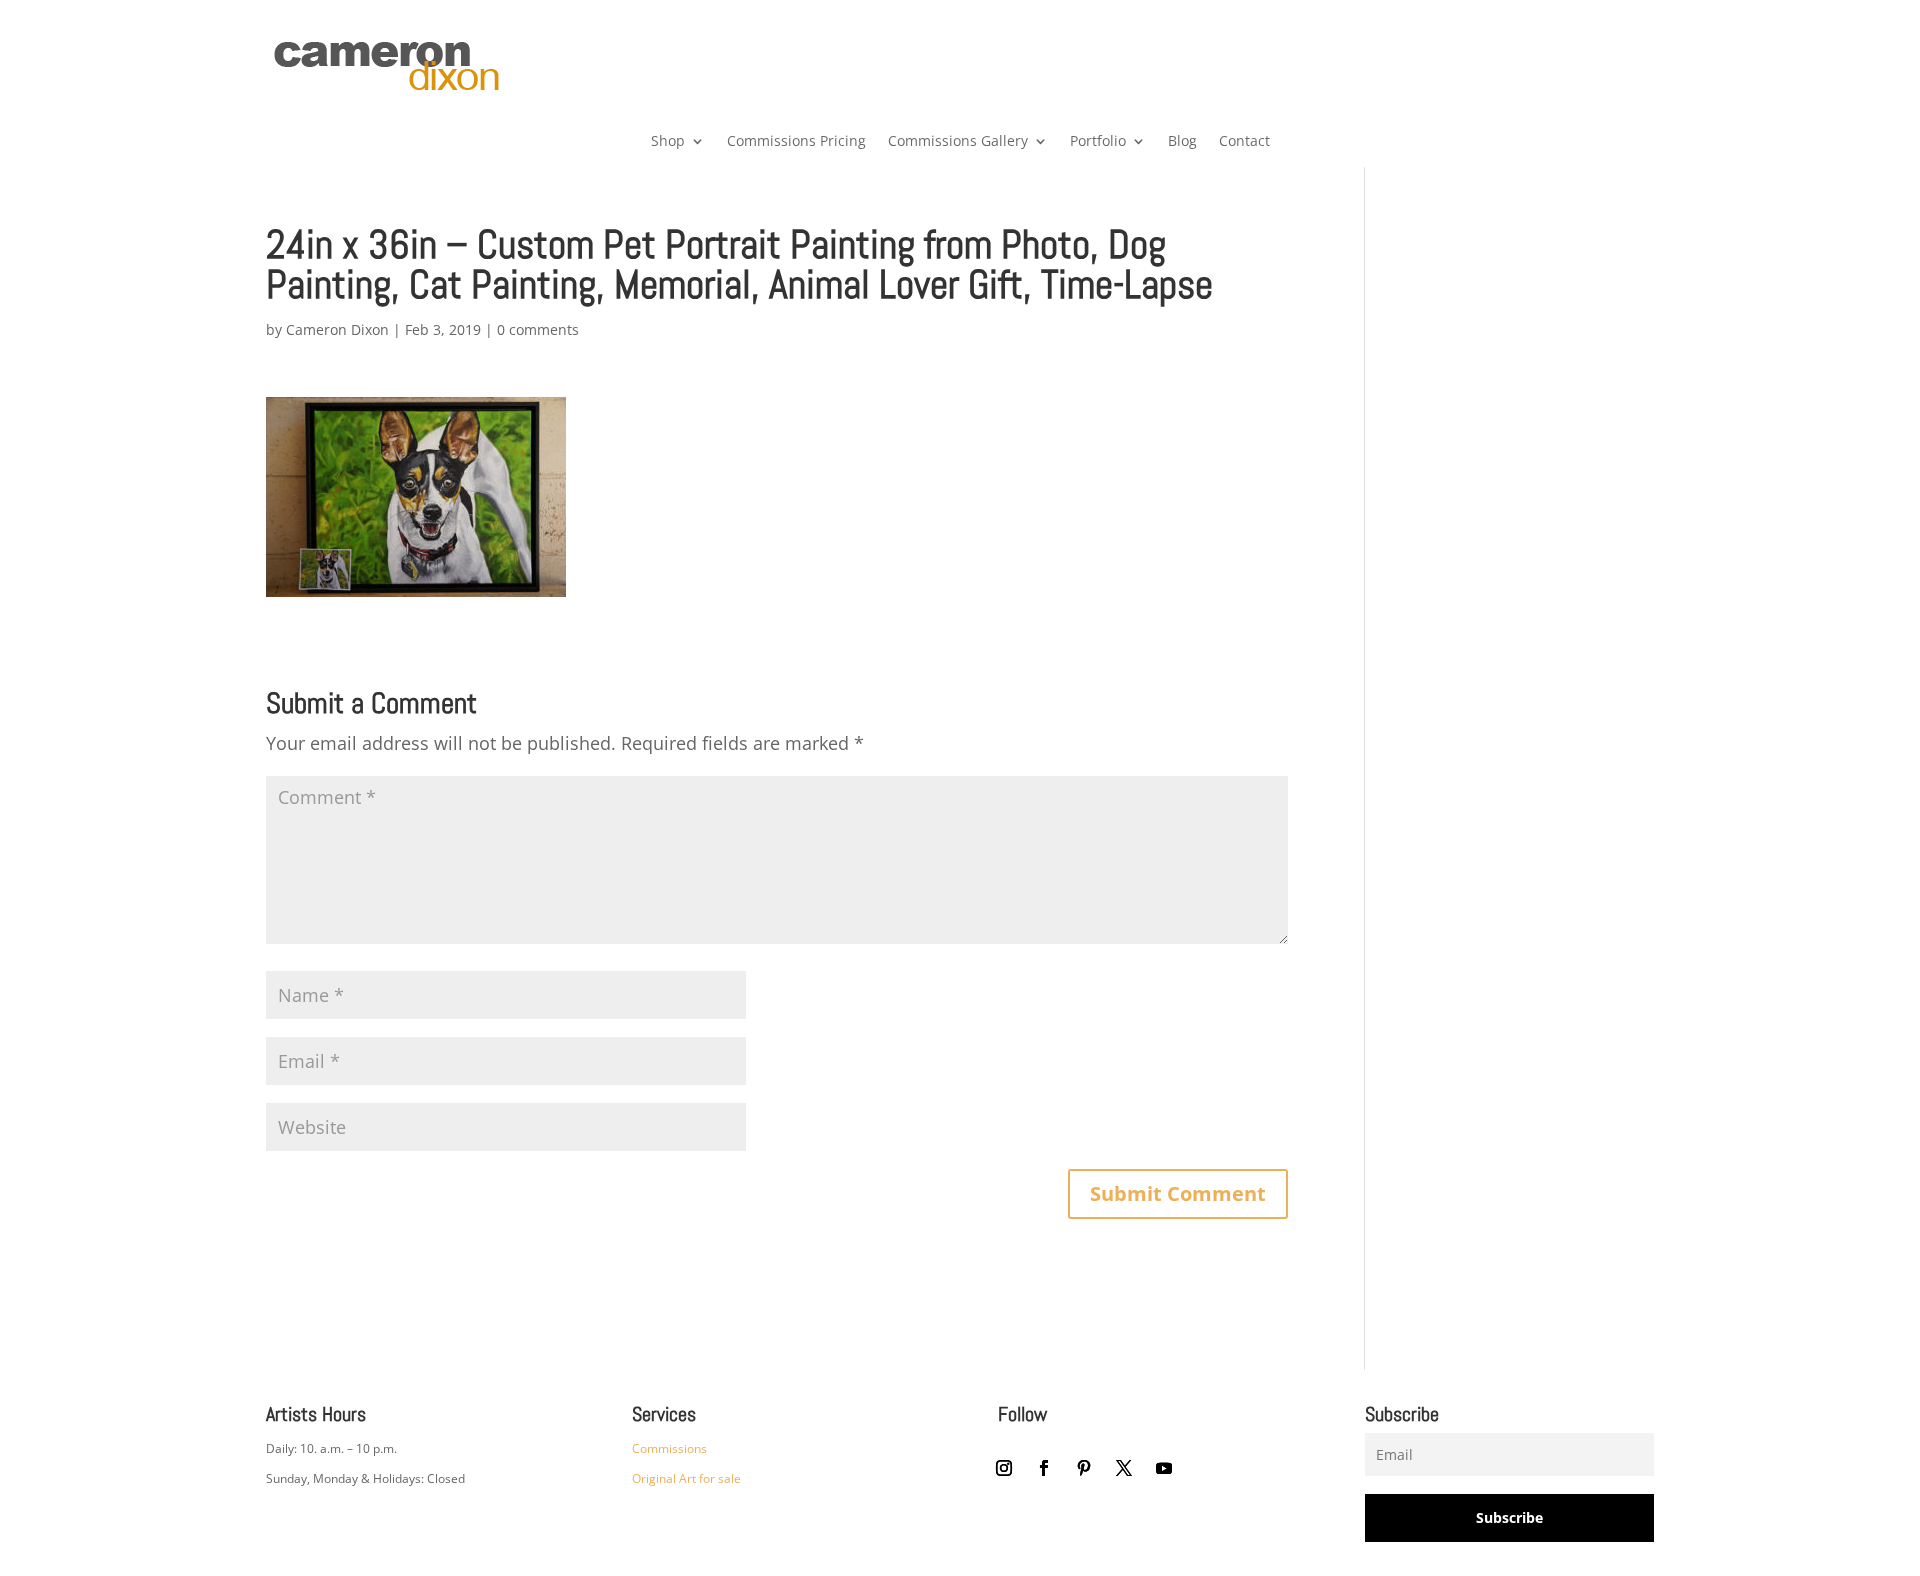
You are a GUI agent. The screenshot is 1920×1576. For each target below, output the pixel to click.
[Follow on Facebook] (1044, 1468)
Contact (1244, 142)
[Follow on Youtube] (1164, 1468)
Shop (668, 142)
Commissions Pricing (796, 142)
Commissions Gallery (958, 142)
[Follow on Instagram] (1004, 1468)
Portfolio (1098, 142)
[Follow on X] (1124, 1468)
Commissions (669, 1448)
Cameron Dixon (337, 329)
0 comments (538, 329)
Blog (1182, 142)
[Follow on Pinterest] (1084, 1468)
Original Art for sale (686, 1478)
